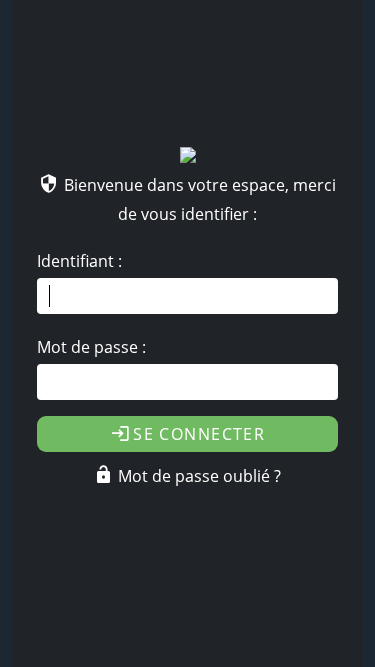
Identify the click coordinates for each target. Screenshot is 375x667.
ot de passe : (91, 347)
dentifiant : (79, 261)
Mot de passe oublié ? (199, 476)
